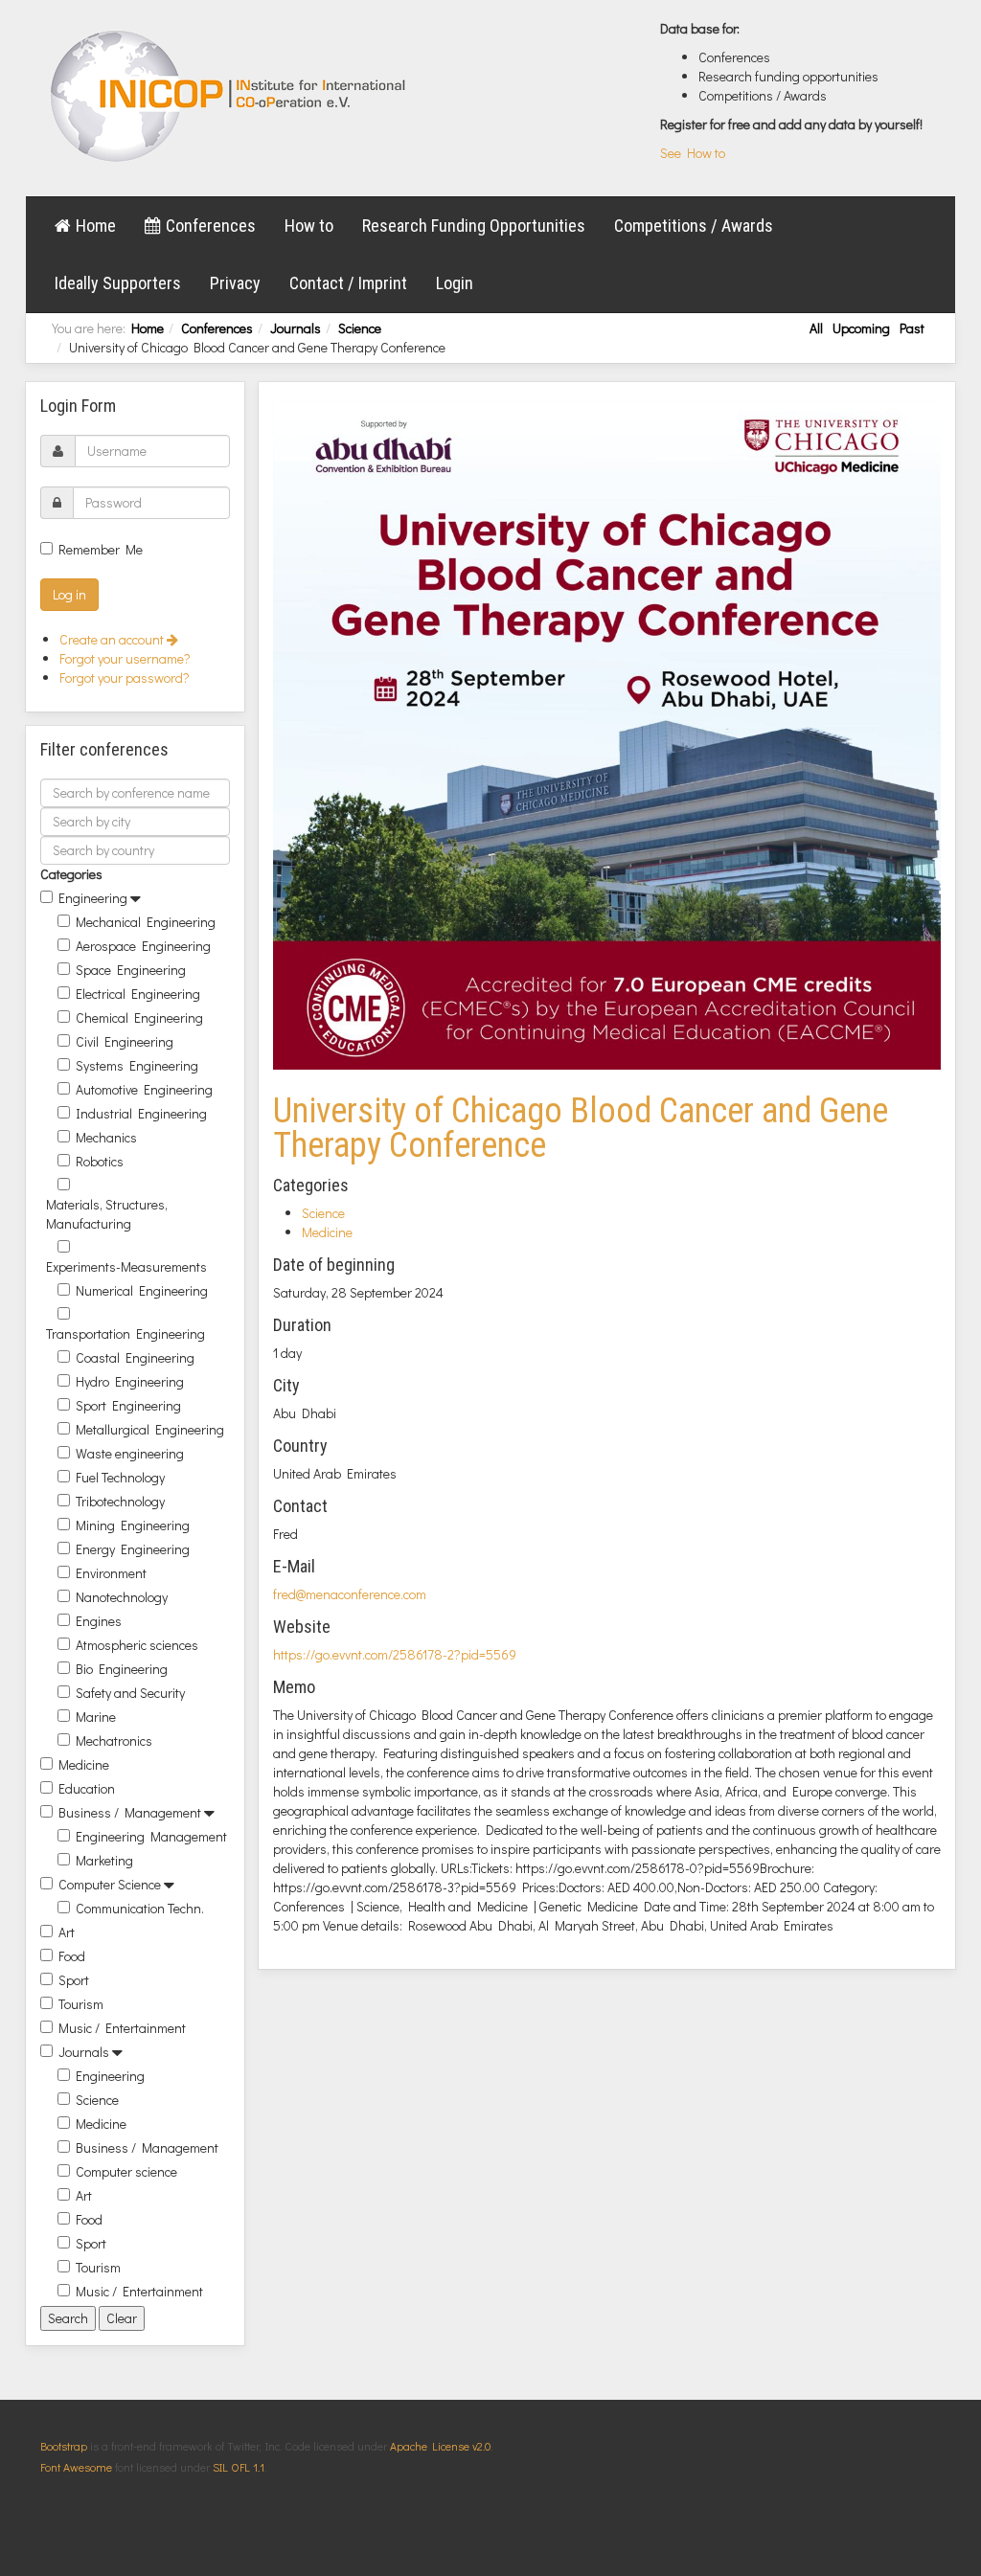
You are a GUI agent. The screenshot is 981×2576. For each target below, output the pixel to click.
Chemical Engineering (139, 1017)
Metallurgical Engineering (150, 1429)
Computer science (126, 2171)
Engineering (93, 898)
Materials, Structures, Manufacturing (107, 1214)
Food (72, 1956)
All (816, 328)
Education (87, 1788)
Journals (296, 328)
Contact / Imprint (348, 283)
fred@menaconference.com (350, 1594)
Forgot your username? (125, 658)
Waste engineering (130, 1453)
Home (96, 226)
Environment (111, 1573)
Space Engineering (131, 970)
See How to (693, 153)
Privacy (235, 283)
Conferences (211, 226)
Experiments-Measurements (126, 1266)
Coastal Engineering (135, 1357)
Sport (74, 1980)
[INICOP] (229, 96)
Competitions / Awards (694, 226)
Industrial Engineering (141, 1113)
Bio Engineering (122, 1669)
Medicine (84, 1764)
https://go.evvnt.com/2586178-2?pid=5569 (395, 1654)
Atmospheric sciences (137, 1645)
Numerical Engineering (142, 1290)
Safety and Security (130, 1693)
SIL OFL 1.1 (239, 2467)
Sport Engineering (128, 1405)
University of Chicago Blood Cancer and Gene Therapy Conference (581, 1128)
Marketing (104, 1860)
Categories (71, 874)
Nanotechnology (122, 1597)
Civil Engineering (125, 1041)
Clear (122, 2318)
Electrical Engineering (138, 994)
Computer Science (110, 1884)
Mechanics (106, 1137)
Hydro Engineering (130, 1381)
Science (360, 328)
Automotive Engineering (144, 1089)
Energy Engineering (133, 1549)
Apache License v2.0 (440, 2446)
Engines (99, 1621)
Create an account (113, 639)
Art (67, 1932)
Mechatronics (114, 1740)
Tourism (81, 2004)
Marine (96, 1717)
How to (309, 226)
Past (912, 328)
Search (68, 2318)
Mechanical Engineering (146, 922)
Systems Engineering (137, 1065)
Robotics (100, 1161)
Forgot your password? (125, 678)
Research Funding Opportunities (474, 226)
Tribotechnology (120, 1501)
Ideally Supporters (118, 283)
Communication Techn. (140, 1908)
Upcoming (861, 328)
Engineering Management (151, 1836)
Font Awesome (76, 2467)
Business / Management (130, 1812)
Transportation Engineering (125, 1333)
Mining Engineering (133, 1525)
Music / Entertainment (122, 2028)
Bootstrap (64, 2446)
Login (455, 283)
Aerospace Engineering (143, 946)
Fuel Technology (120, 1477)
